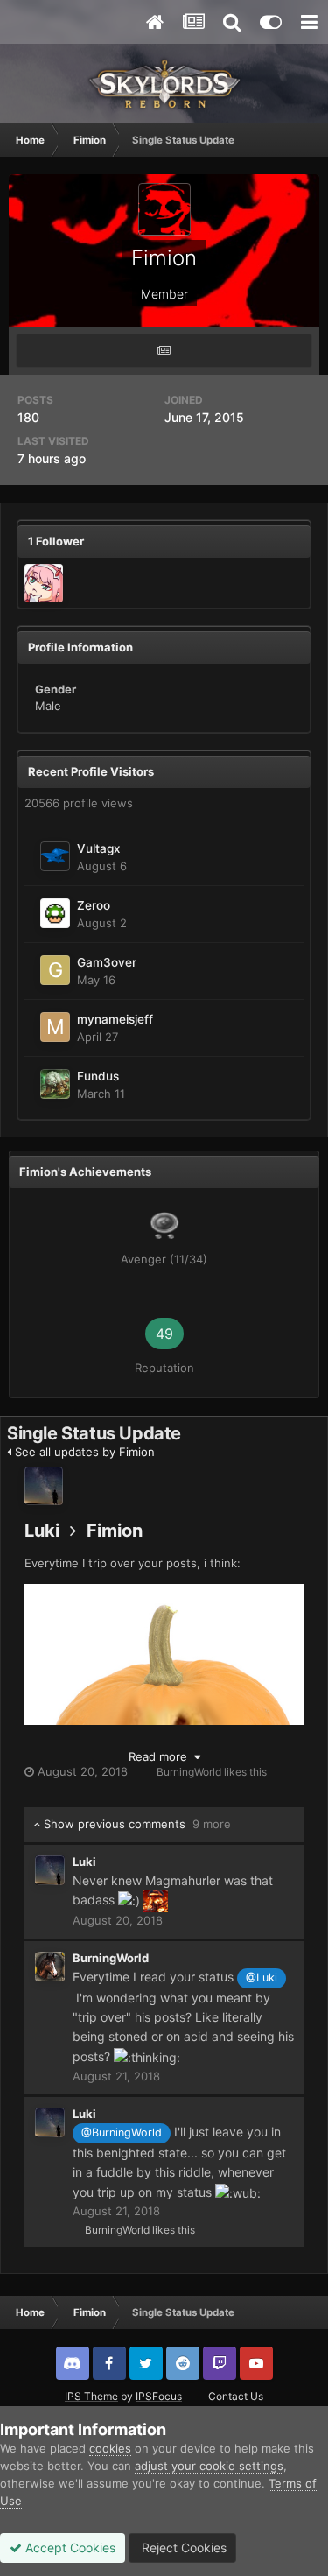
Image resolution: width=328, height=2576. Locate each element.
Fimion (115, 1531)
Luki (42, 1531)
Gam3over (107, 962)
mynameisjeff (115, 1019)
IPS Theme (91, 2396)
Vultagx (99, 848)
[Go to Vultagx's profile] (55, 856)
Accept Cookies (69, 2548)
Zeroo (94, 905)
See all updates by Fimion (83, 1452)
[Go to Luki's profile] (44, 1486)
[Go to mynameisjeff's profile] (55, 1027)
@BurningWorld (122, 2133)
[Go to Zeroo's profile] (55, 913)
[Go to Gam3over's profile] (55, 970)
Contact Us (236, 2396)
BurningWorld (189, 1772)
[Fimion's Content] (164, 351)
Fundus (98, 1076)
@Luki (262, 1978)
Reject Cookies (182, 2548)
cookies (110, 2448)
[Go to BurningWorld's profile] (50, 1967)
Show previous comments (136, 1824)
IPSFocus (159, 2396)
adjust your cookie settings (209, 2466)
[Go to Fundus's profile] (55, 1084)
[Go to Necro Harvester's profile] (44, 583)
